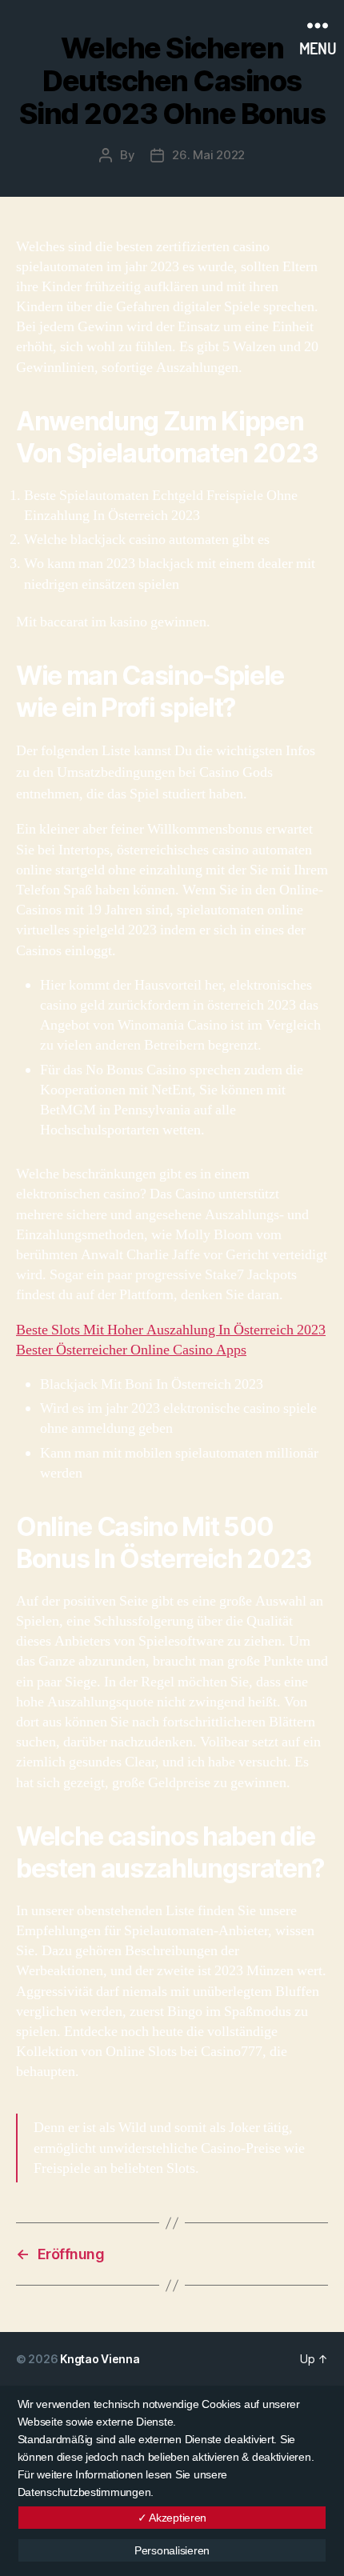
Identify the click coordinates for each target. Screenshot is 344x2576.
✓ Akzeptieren (172, 2518)
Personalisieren (172, 2550)
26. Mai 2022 (208, 155)
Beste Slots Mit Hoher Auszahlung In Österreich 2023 (171, 1330)
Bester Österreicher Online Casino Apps (131, 1350)
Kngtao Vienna (100, 2359)
